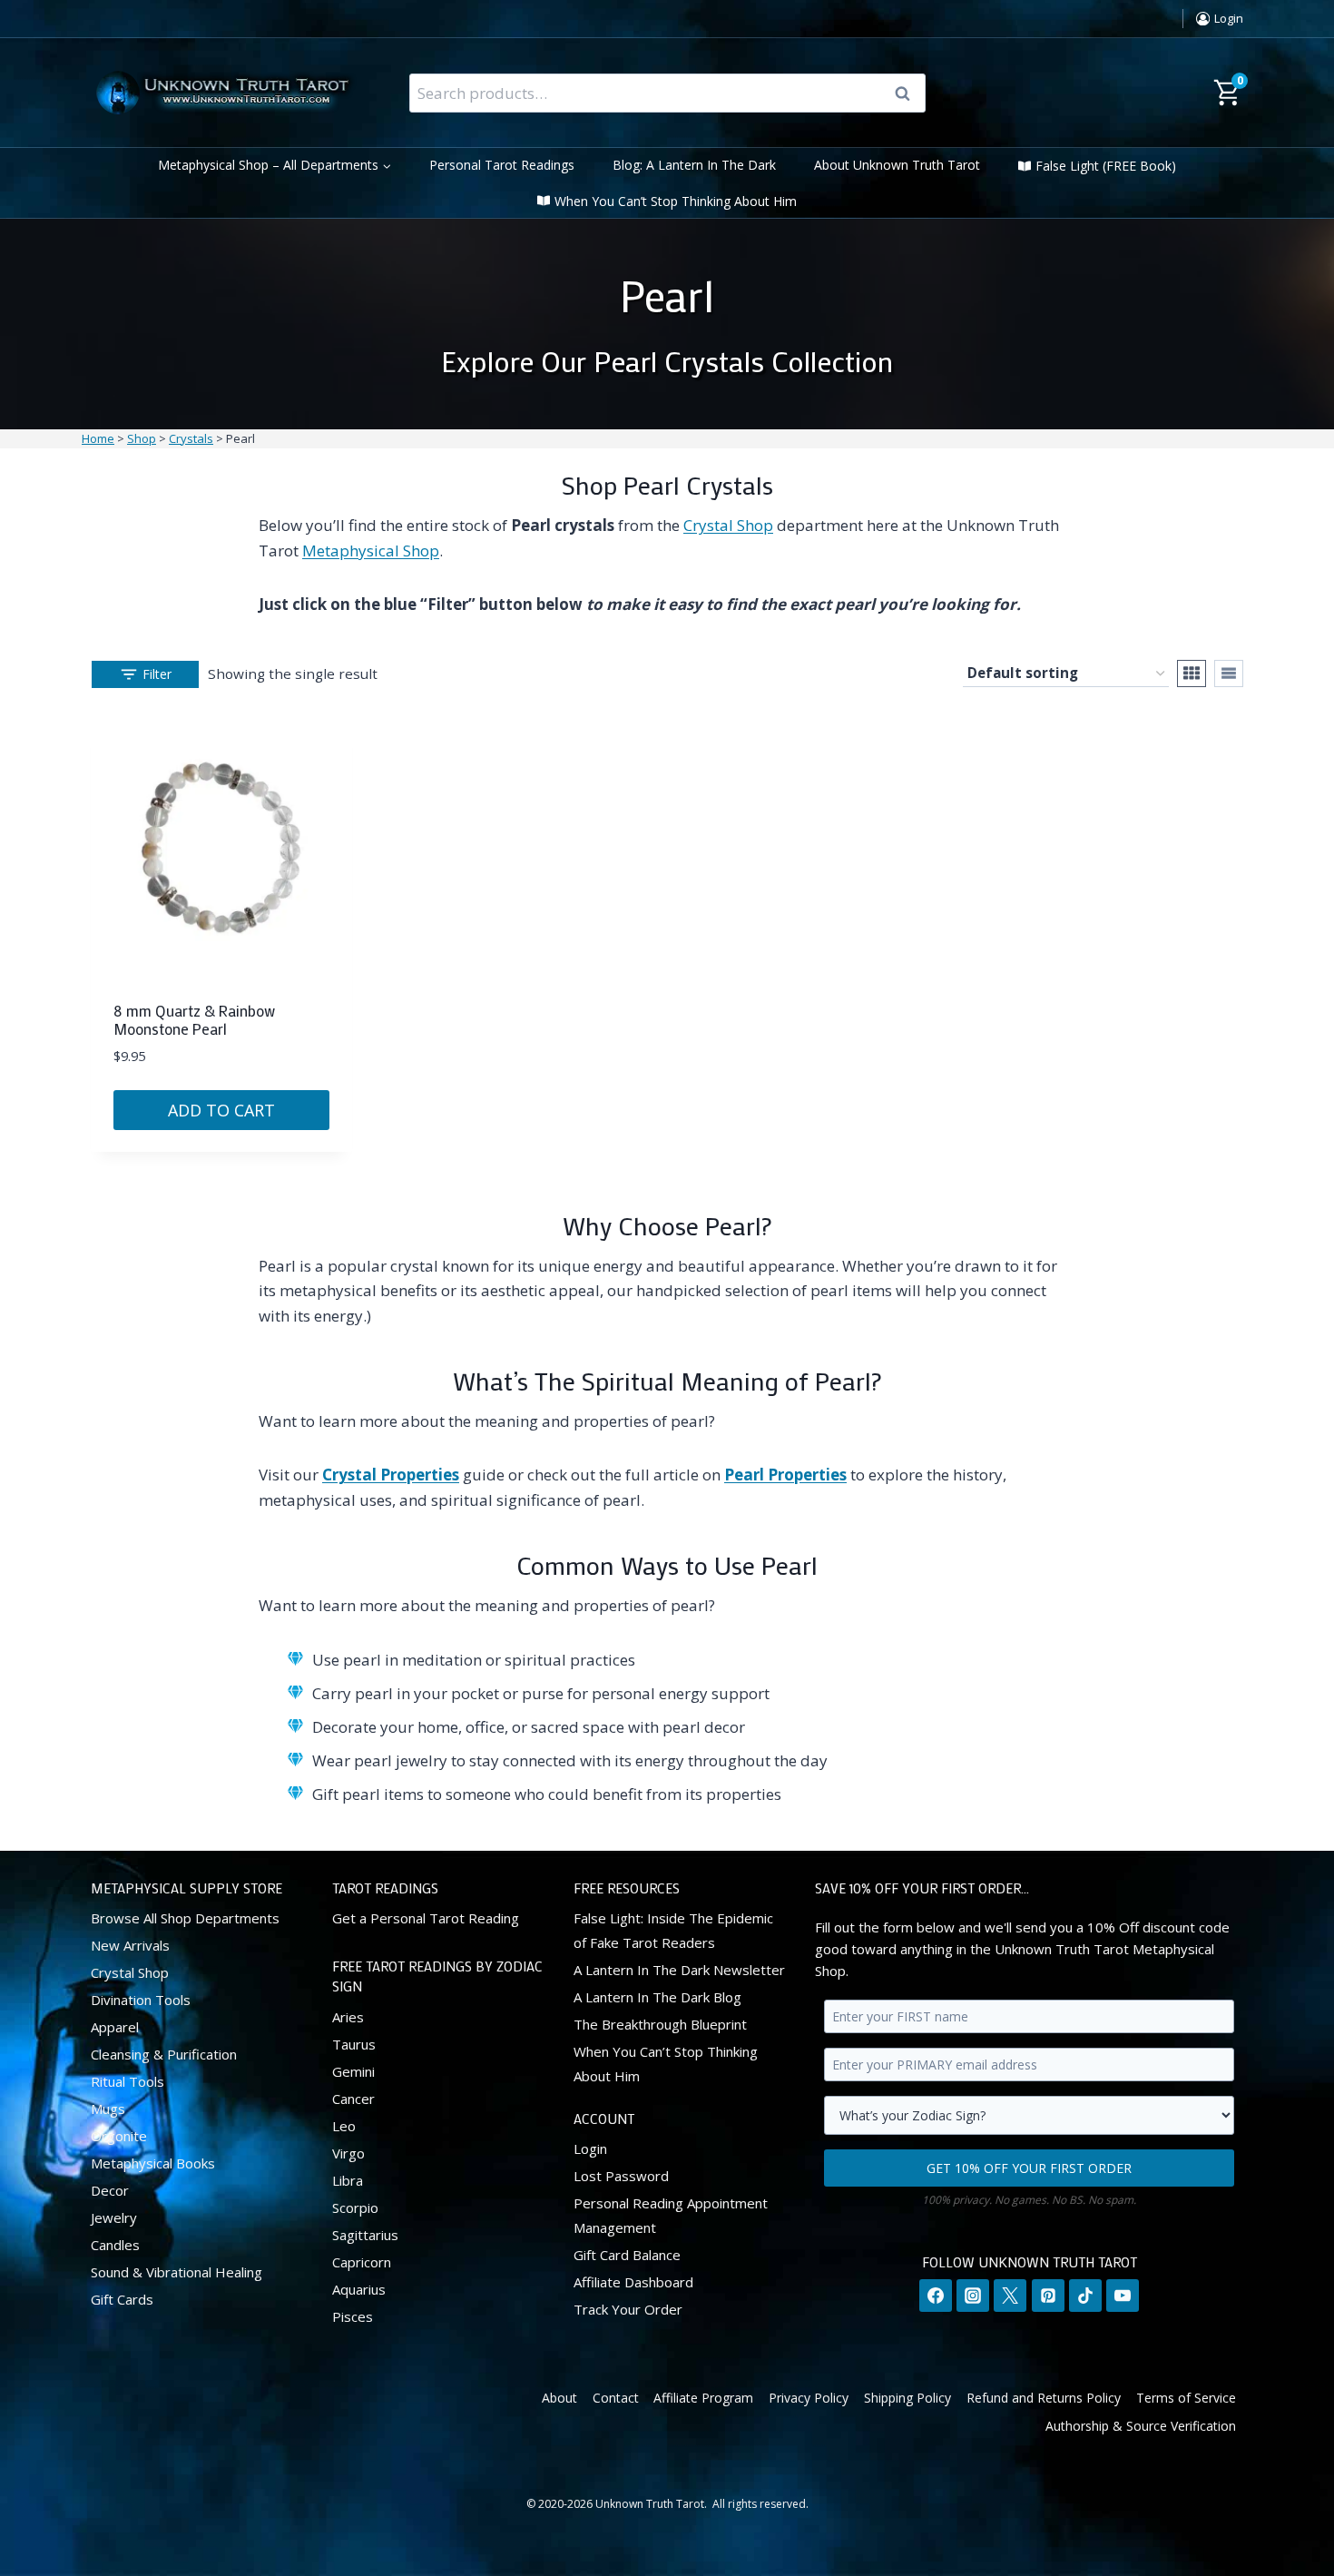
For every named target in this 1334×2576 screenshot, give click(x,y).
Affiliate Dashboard (633, 2282)
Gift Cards (122, 2299)
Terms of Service (1186, 2398)
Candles (115, 2245)
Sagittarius (365, 2235)
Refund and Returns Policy (1044, 2398)
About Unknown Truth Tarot (897, 165)
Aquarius (359, 2289)
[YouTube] (1123, 2296)
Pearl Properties (785, 1475)
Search (908, 93)
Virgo (348, 2153)
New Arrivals (130, 1945)
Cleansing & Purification (164, 2054)
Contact (616, 2398)
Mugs (108, 2109)
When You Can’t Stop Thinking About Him (676, 201)
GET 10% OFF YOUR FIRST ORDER (1029, 2168)
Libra (348, 2180)
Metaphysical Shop (371, 551)
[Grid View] (1192, 673)
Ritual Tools (128, 2081)
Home (98, 438)
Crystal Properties (391, 1475)
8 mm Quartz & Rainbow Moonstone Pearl (194, 1019)
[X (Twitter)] (1010, 2296)
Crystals (191, 438)
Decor (110, 2190)
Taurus (354, 2044)
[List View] (1229, 673)
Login (590, 2148)
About (559, 2398)
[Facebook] (936, 2296)
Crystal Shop (728, 525)
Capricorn (362, 2262)
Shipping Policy (907, 2398)
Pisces (353, 2316)
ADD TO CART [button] (221, 1110)
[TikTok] (1085, 2296)
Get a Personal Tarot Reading (426, 1918)
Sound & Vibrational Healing (177, 2272)
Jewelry (114, 2217)
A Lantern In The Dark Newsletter (679, 1970)
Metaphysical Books (153, 2163)
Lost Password (621, 2176)
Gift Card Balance (627, 2255)
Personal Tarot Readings (502, 165)
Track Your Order (628, 2309)
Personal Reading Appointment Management (671, 2215)
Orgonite (119, 2136)
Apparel (115, 2027)
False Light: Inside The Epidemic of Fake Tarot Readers (673, 1930)
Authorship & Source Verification (1141, 2426)
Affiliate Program (703, 2398)
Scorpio (355, 2207)
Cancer (353, 2099)
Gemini (353, 2071)
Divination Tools (141, 2000)
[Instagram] (973, 2296)
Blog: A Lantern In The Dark (694, 165)
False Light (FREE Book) (1106, 166)
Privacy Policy (809, 2398)
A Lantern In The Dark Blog (657, 1997)
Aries (348, 2017)
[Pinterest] (1048, 2296)
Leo (344, 2126)
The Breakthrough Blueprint (660, 2024)
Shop (142, 438)
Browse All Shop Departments (185, 1918)
